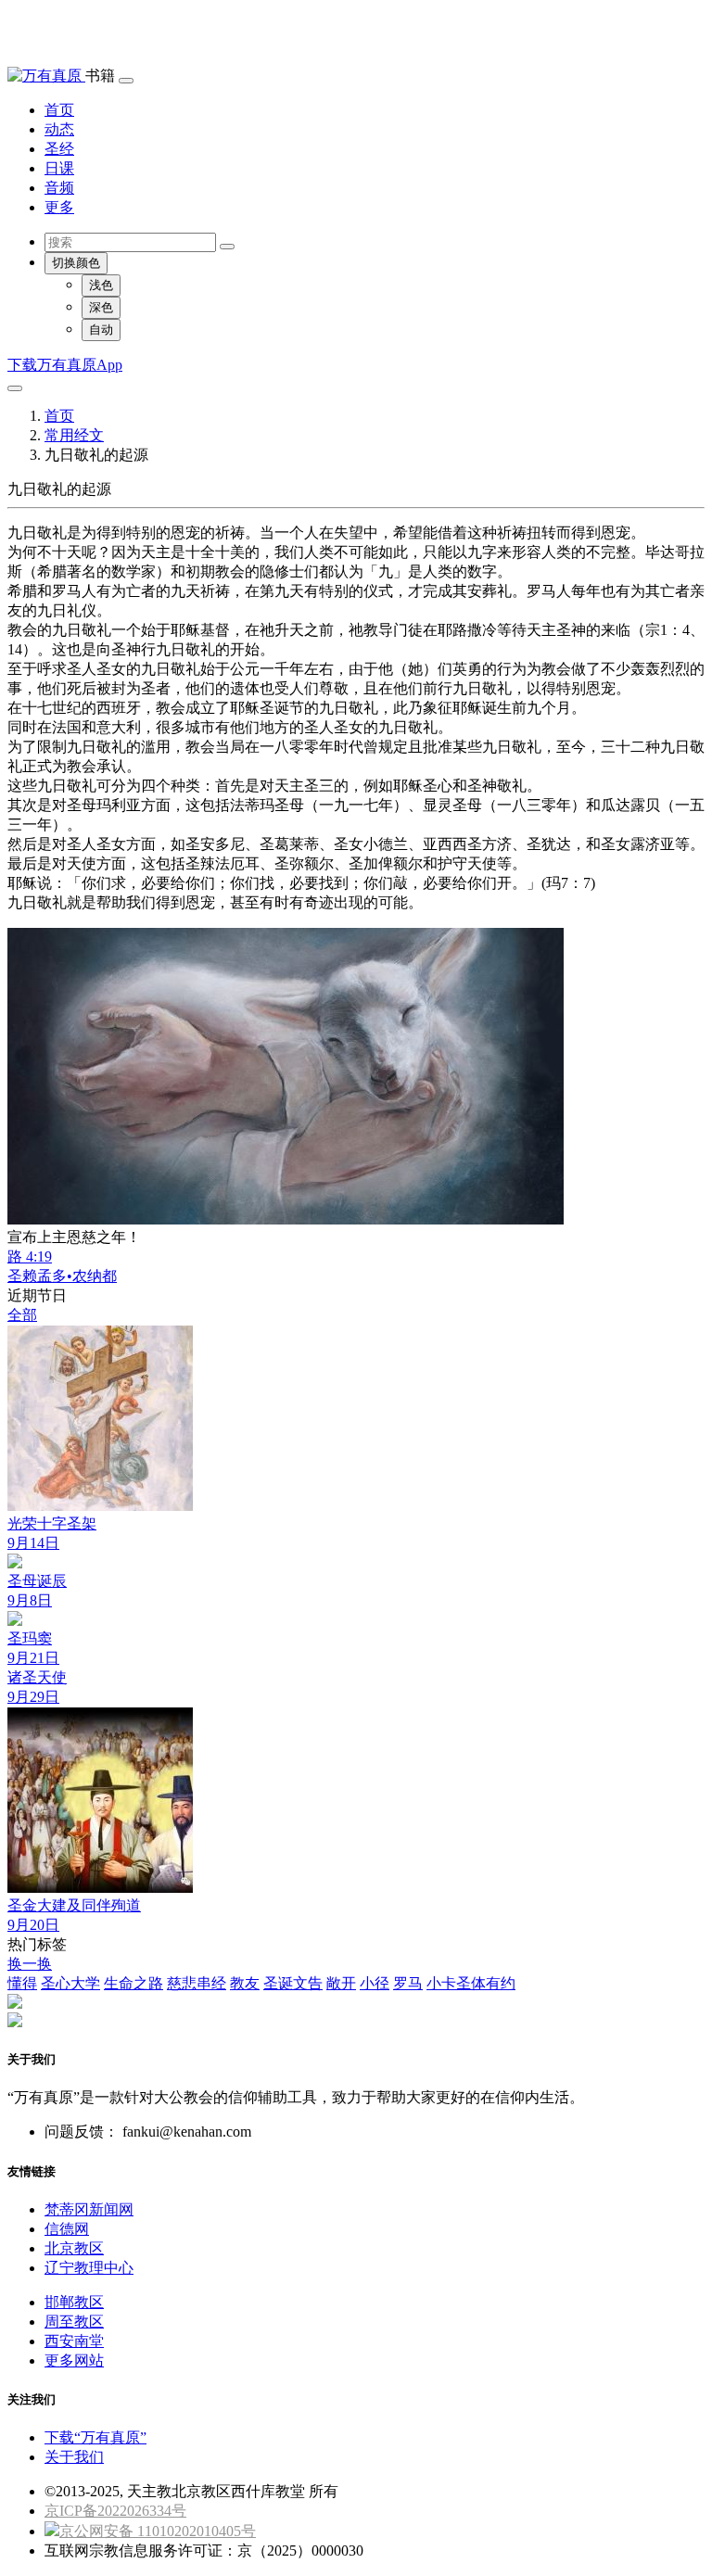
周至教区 (74, 2322)
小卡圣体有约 (471, 1983)
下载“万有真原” (95, 2437)
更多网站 (74, 2360)
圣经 (59, 149)
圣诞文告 (293, 1983)
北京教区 (74, 2248)
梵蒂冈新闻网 (89, 2209)
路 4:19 (30, 1256)
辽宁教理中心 (89, 2268)
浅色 (101, 285)
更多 (59, 207)
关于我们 (74, 2457)
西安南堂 (74, 2341)
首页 (59, 110)
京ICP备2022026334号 (115, 2511)
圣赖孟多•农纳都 (62, 1276)
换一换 (30, 1964)
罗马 (408, 1983)
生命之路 (133, 1983)
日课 (59, 168)
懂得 (22, 1983)
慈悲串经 (197, 1983)
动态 (59, 129)
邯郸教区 (74, 2302)
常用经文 (74, 435)
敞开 (341, 1983)
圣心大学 (70, 1983)
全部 (22, 1315)
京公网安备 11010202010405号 (158, 2531)
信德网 (67, 2229)
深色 (101, 307)
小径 (375, 1983)
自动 (101, 330)
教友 (245, 1983)
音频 (59, 188)
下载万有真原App (65, 365)
